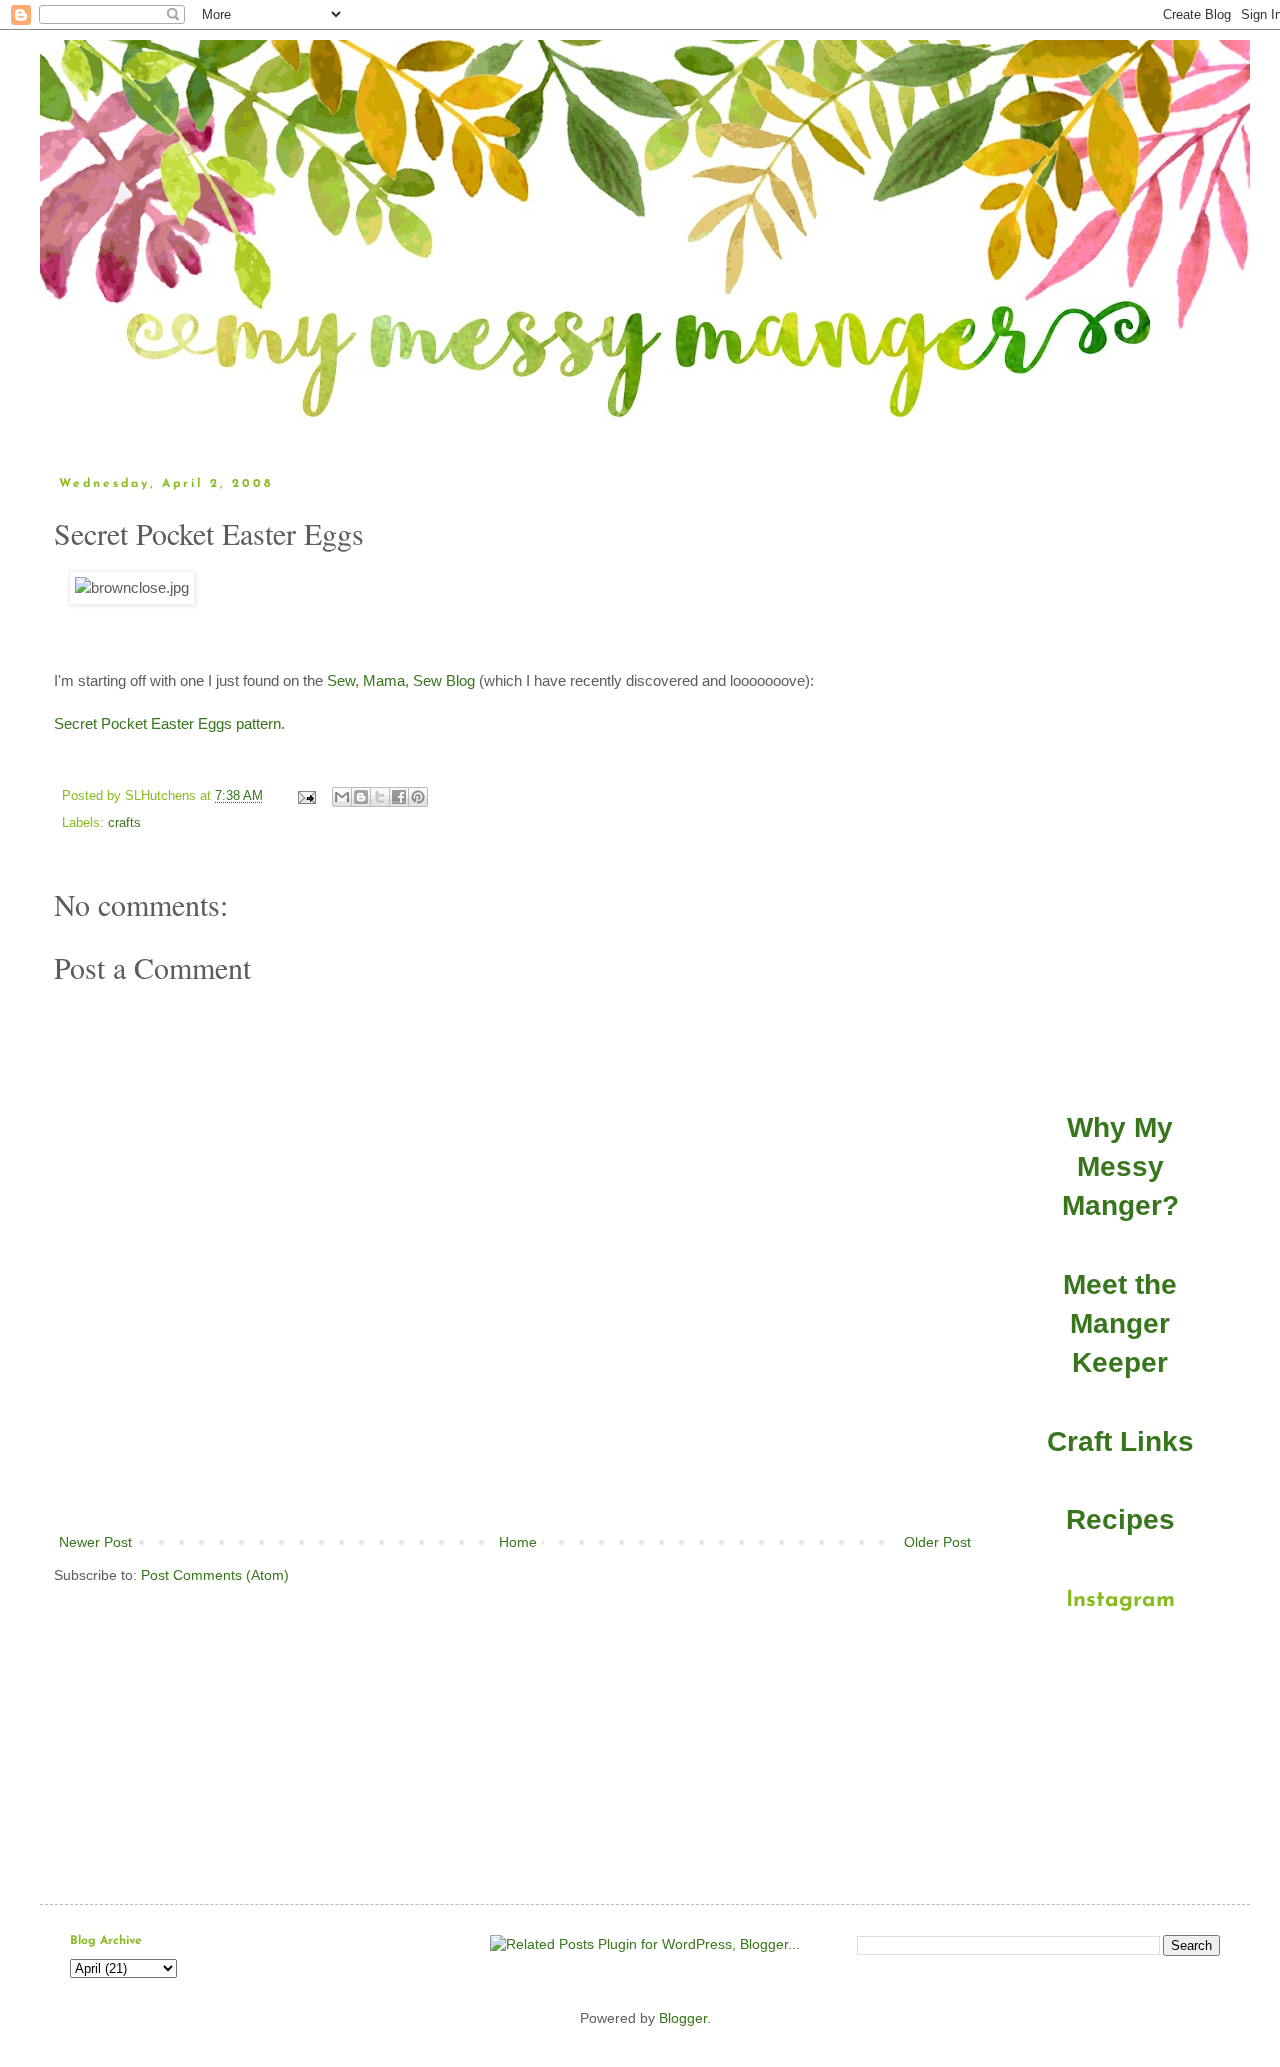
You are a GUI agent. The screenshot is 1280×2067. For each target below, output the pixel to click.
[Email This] (342, 797)
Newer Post (95, 1542)
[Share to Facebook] (399, 797)
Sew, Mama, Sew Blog (401, 680)
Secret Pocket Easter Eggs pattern (167, 723)
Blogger (683, 2018)
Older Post (937, 1542)
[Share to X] (380, 797)
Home (518, 1542)
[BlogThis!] (361, 797)
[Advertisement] (515, 1475)
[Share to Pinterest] (418, 797)
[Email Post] (306, 796)
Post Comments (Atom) (215, 1575)
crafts (124, 823)
